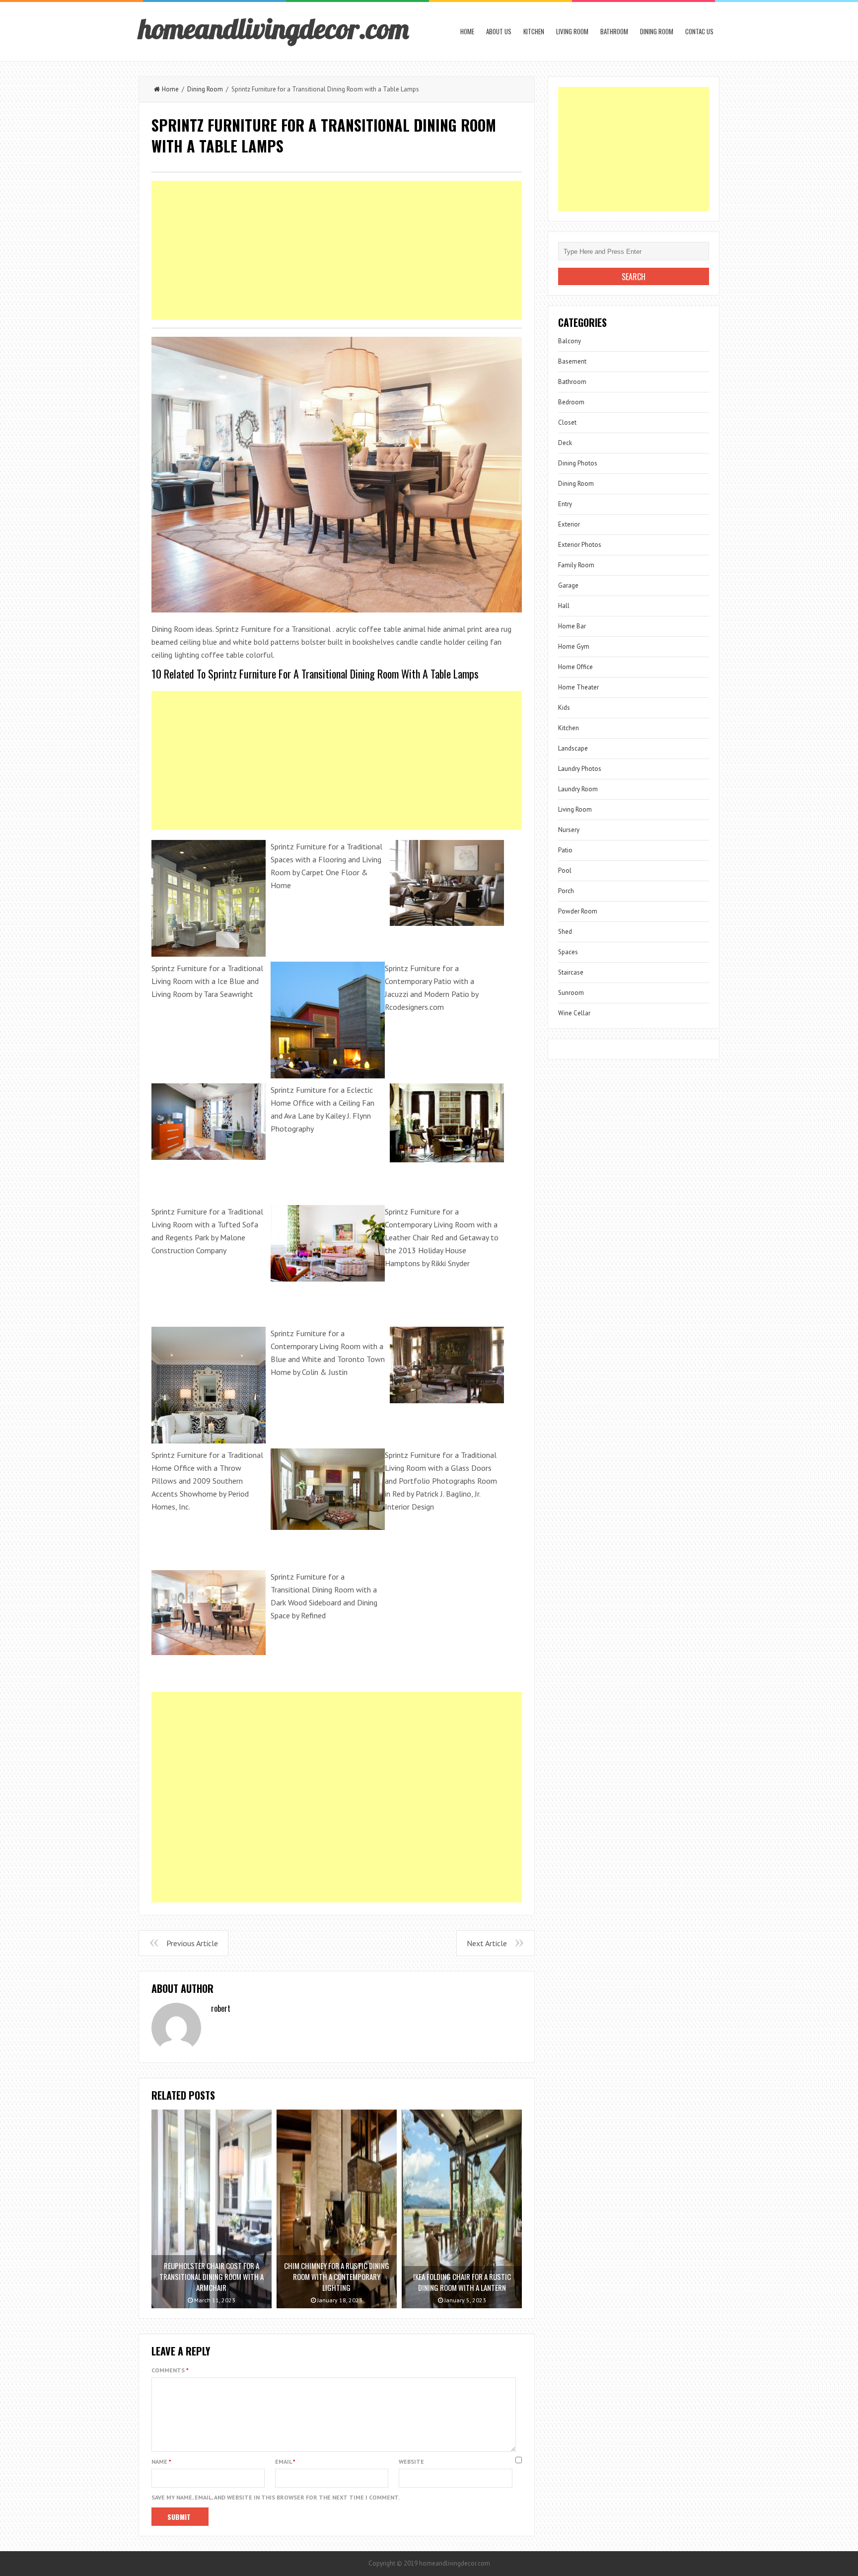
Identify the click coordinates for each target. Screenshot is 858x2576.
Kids (564, 708)
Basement (572, 361)
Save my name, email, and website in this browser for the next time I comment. (276, 2497)
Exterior (569, 524)
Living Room (572, 31)
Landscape (573, 748)
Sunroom (571, 993)
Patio (565, 850)
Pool (565, 871)
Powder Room (578, 911)
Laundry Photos (580, 769)
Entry (565, 504)
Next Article (487, 1943)
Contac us (699, 31)
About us (499, 31)
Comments (170, 2370)
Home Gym (574, 646)
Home (467, 31)
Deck (565, 443)
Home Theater (578, 687)
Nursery (569, 830)
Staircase (571, 972)
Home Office (575, 667)
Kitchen (534, 31)
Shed (565, 932)
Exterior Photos (580, 545)
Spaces (568, 952)
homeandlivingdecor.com (274, 28)
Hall (564, 606)
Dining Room (657, 31)
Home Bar (572, 626)
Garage (568, 585)
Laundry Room (578, 789)
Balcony (570, 341)
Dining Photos (578, 463)
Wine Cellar (574, 1013)
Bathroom (614, 31)
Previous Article (192, 1943)
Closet (567, 422)
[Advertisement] (337, 250)
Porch (566, 891)
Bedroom (571, 402)
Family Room (576, 565)
